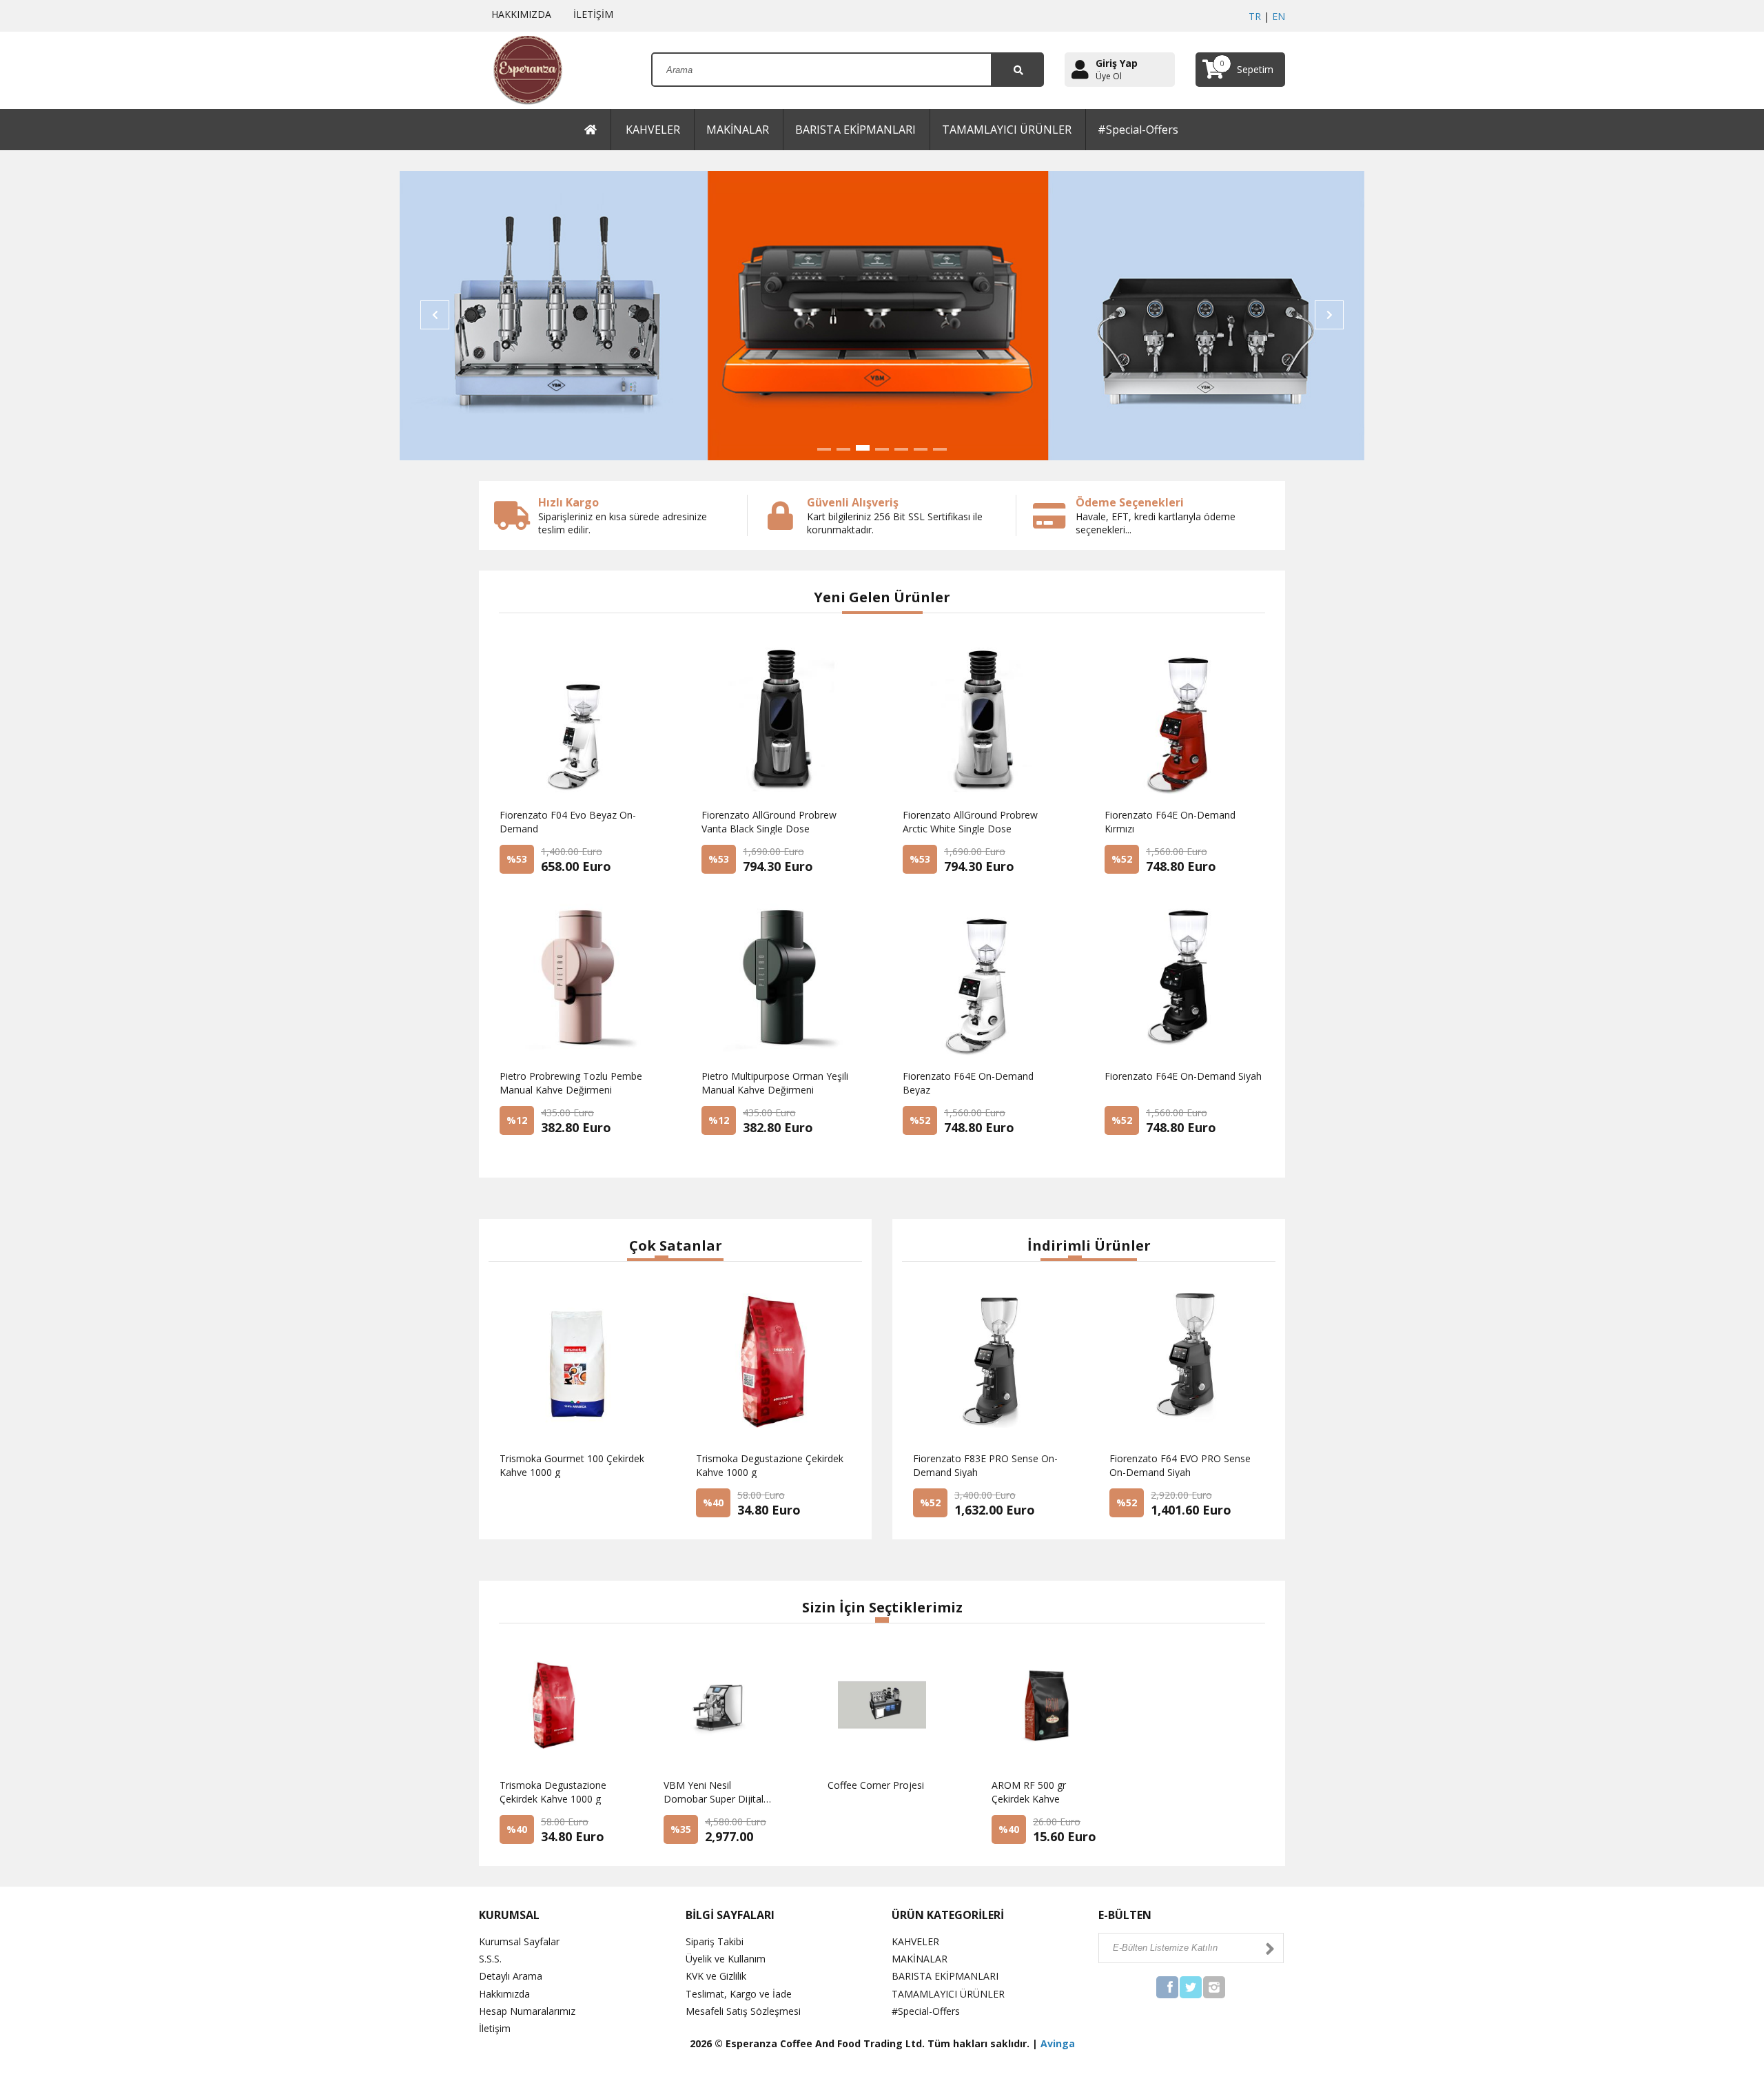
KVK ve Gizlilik (716, 1976)
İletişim (495, 2028)
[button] (824, 449)
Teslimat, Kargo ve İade (739, 1994)
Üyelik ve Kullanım (726, 1959)
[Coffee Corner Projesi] (861, 1837)
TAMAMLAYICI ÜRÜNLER (1007, 130)
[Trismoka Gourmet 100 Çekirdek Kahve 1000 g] (556, 1510)
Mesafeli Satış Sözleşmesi (743, 2011)
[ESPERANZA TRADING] (521, 69)
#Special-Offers (1138, 130)
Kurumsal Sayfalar (519, 1941)
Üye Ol (1109, 76)
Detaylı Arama (511, 1976)
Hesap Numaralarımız (527, 2011)
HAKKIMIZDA (519, 14)
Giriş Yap (1117, 63)
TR (1255, 16)
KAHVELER (653, 130)
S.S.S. (490, 1959)
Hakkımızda (504, 1994)
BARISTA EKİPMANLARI (855, 130)
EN (1279, 16)
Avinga (1058, 2043)
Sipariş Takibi (715, 1941)
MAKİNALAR (738, 130)
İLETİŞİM (591, 14)
